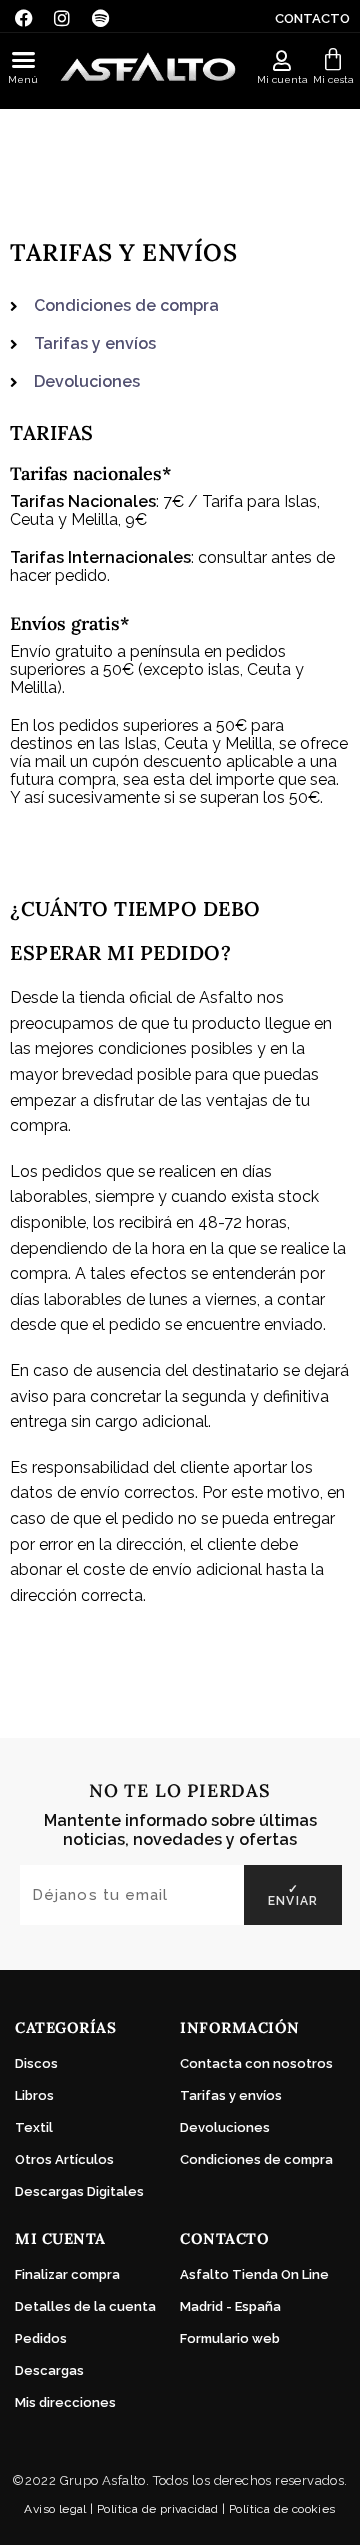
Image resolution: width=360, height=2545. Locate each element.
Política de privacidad (158, 2509)
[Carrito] (333, 60)
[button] (24, 60)
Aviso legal (55, 2509)
